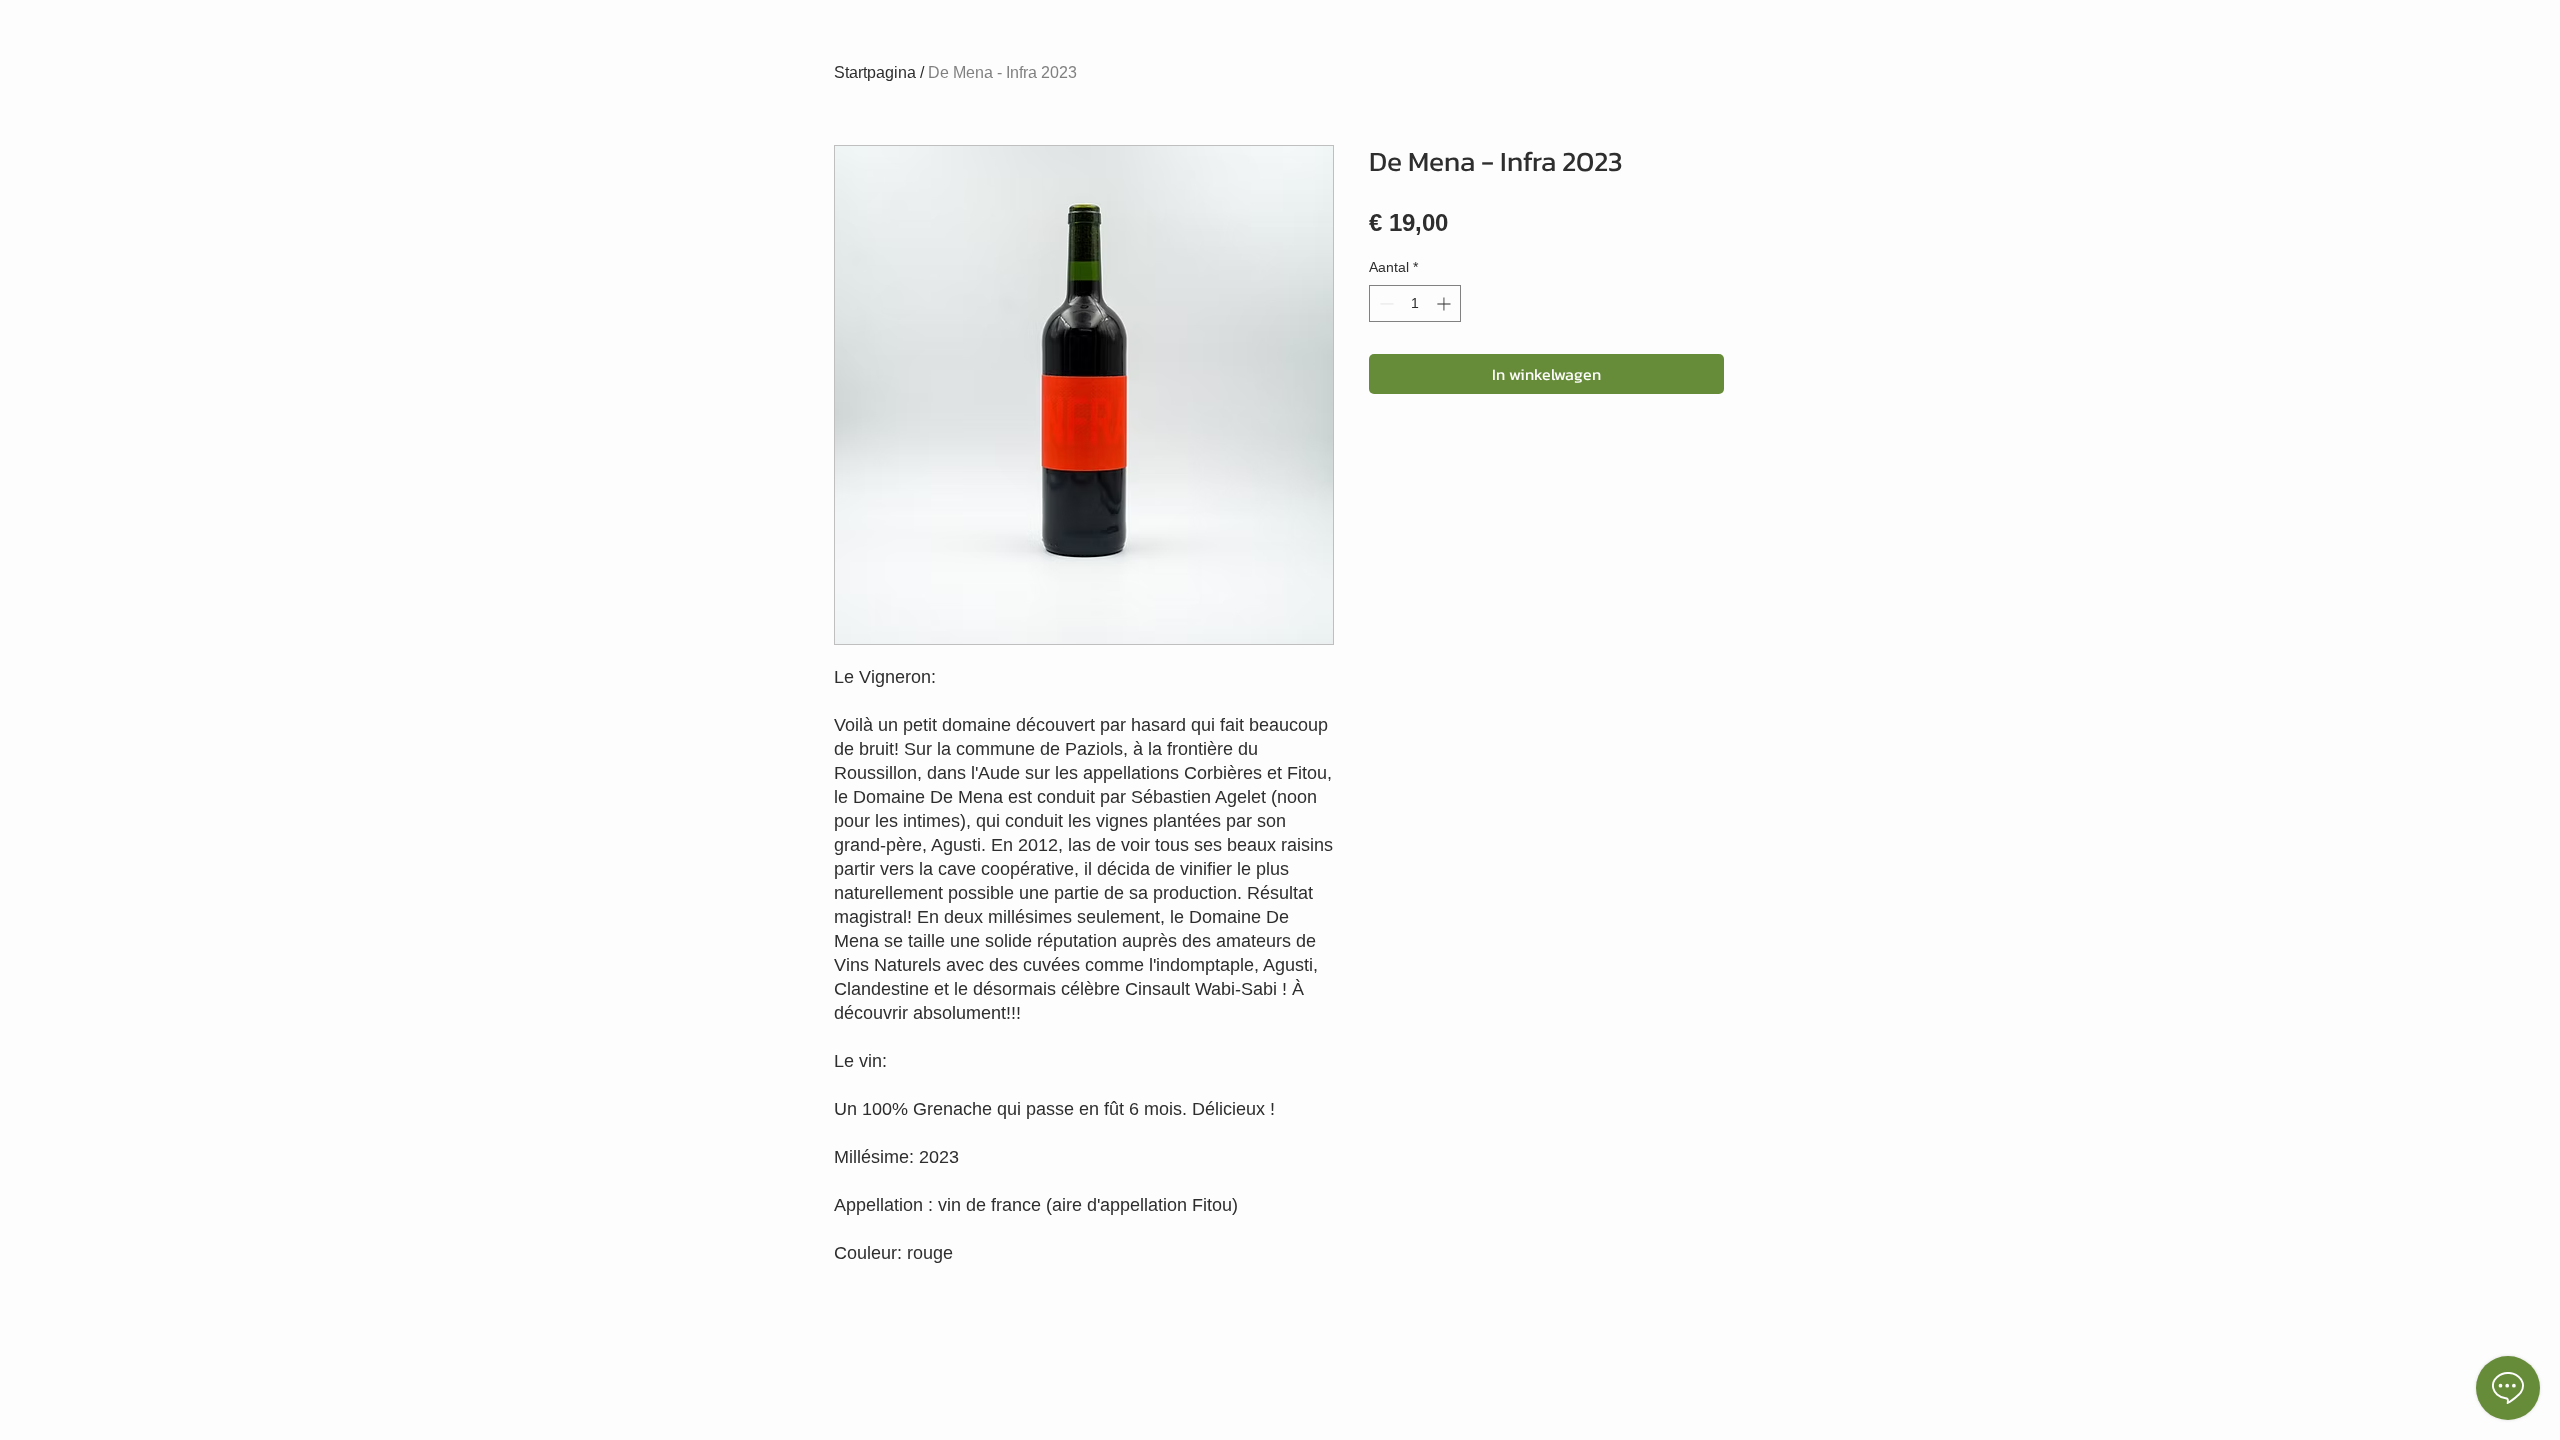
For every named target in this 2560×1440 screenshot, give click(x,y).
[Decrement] (1384, 303)
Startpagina (875, 72)
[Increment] (1445, 303)
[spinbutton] (1415, 303)
